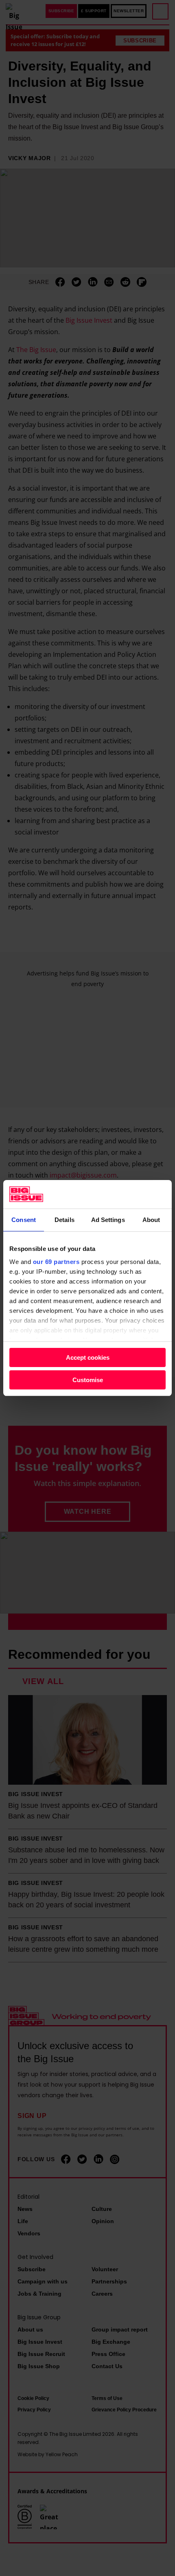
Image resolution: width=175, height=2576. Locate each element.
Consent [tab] (24, 1220)
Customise (88, 1380)
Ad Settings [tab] (108, 1220)
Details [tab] (65, 1220)
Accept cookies (88, 1357)
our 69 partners (56, 1262)
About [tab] (151, 1220)
